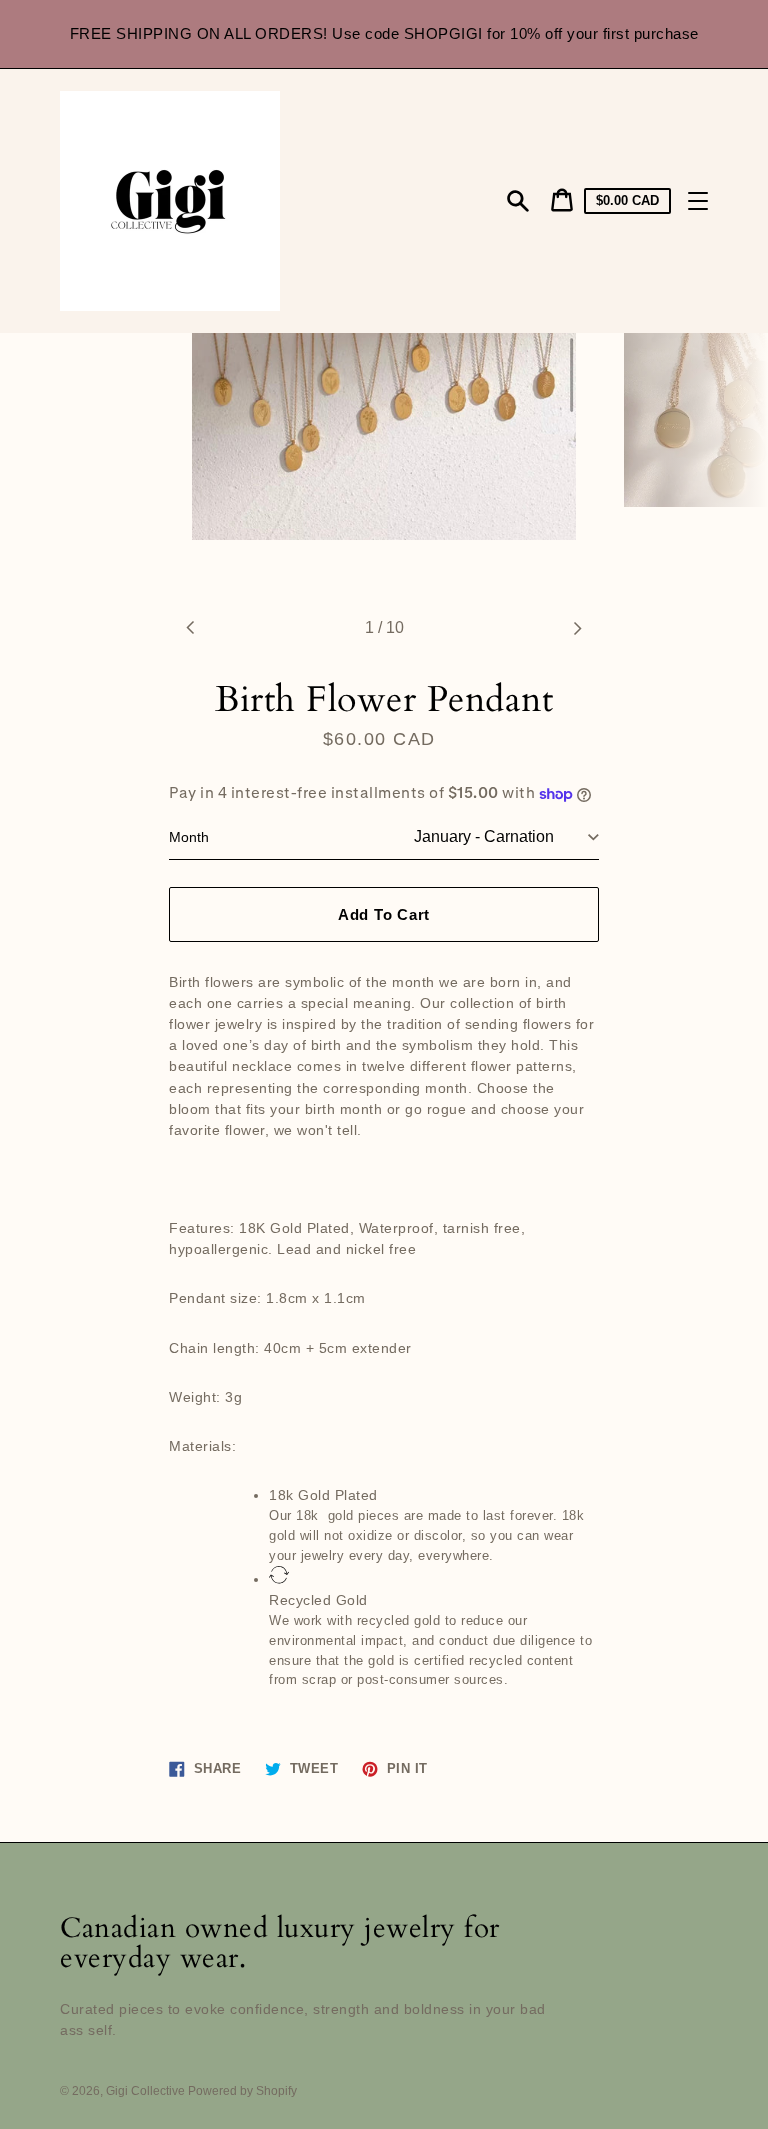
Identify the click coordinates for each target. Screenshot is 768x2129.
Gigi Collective (147, 2091)
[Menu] (698, 201)
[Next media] (577, 628)
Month (189, 837)
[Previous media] (191, 628)
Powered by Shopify (242, 2091)
